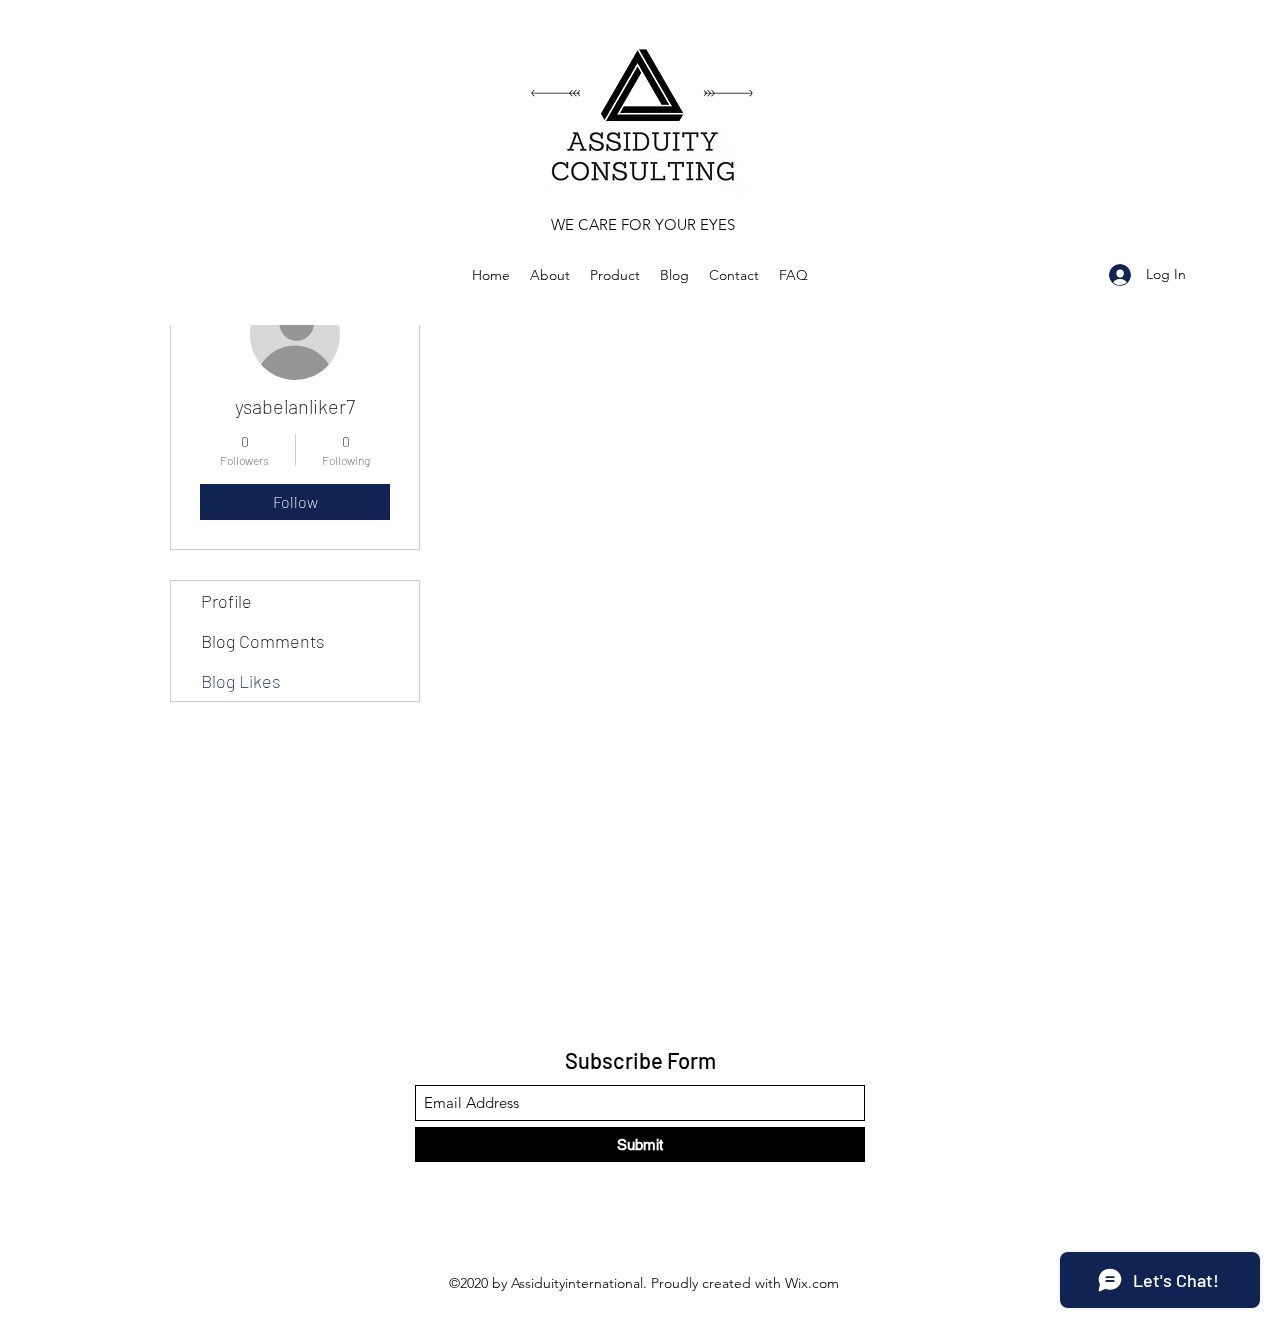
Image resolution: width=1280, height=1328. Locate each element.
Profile (226, 601)
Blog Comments (263, 641)
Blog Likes (241, 681)
